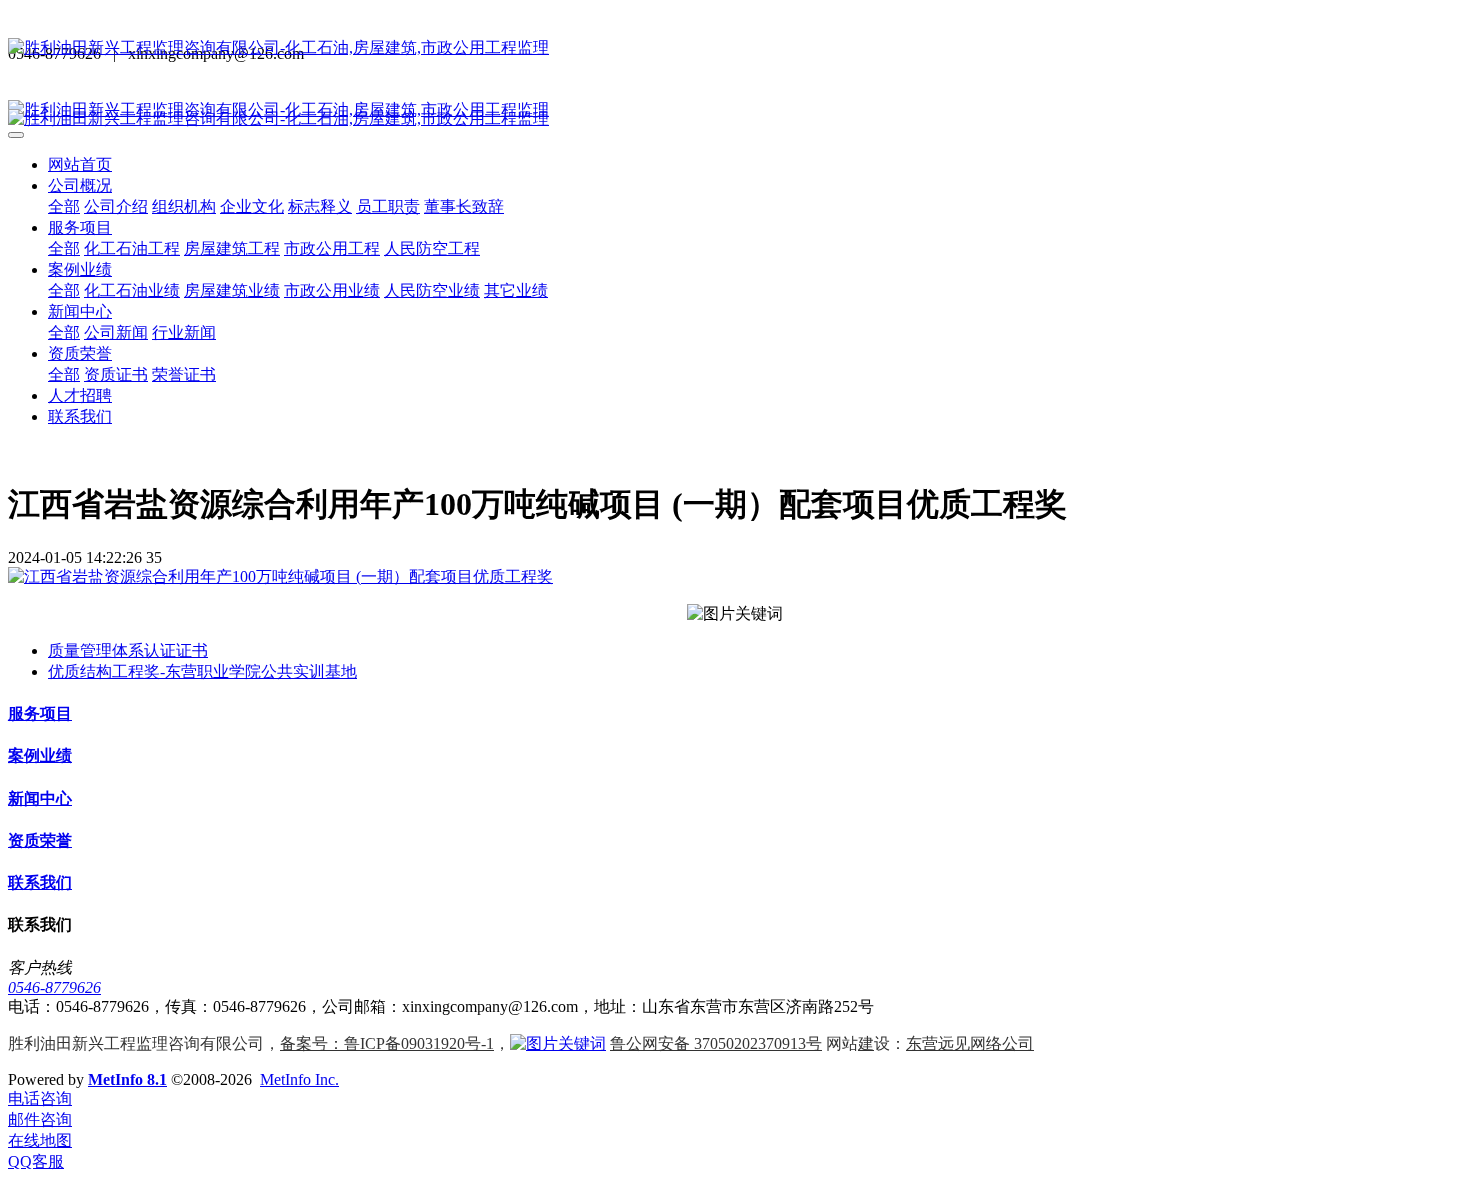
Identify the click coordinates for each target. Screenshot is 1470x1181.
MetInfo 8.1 (127, 1079)
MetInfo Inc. (299, 1079)
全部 (64, 206)
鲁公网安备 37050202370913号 (716, 1043)
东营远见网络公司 (970, 1043)
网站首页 (80, 164)
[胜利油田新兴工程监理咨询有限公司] (735, 48)
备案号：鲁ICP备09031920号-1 (387, 1043)
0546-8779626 (54, 987)
